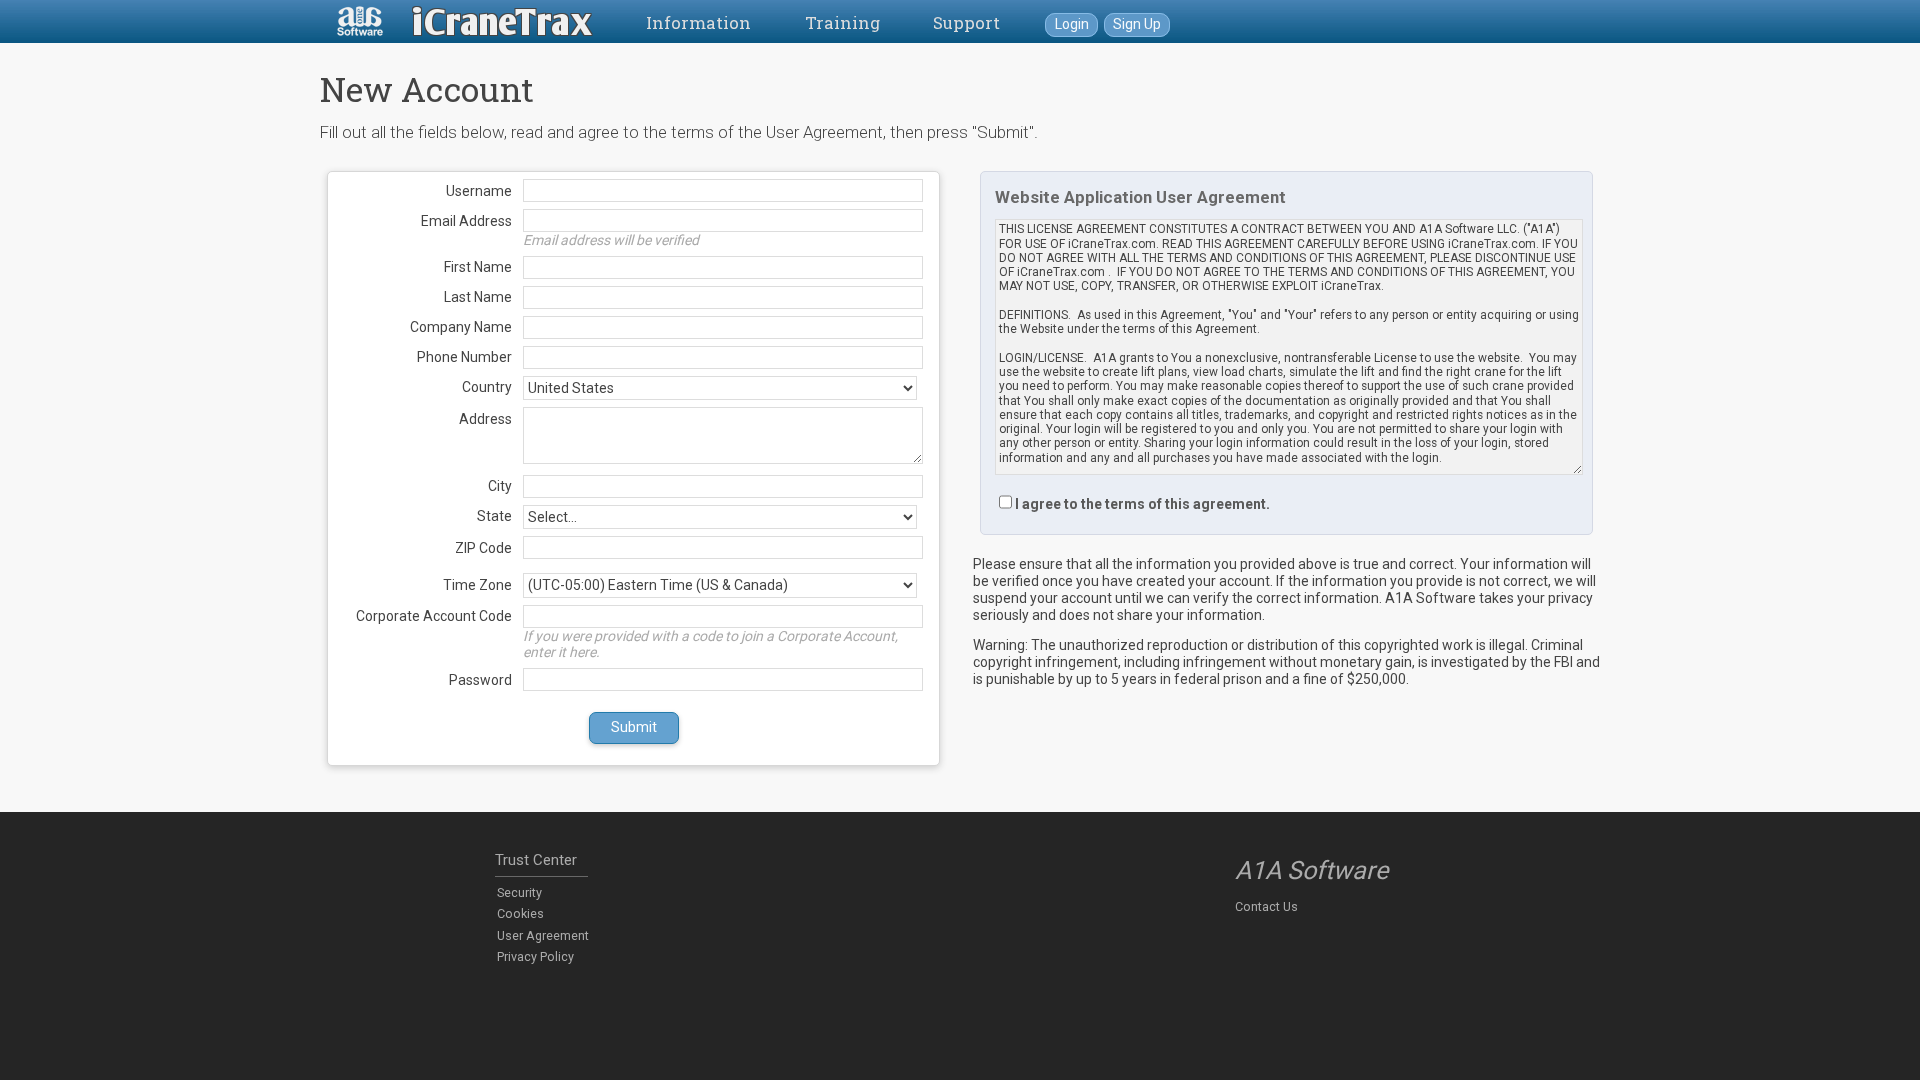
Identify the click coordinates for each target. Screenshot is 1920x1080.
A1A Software (1311, 870)
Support (966, 22)
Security (519, 892)
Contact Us (1266, 906)
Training (842, 22)
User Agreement (543, 935)
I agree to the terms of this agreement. (1142, 504)
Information (698, 22)
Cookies (520, 913)
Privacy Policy (535, 956)
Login (1072, 24)
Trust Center (536, 860)
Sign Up (1137, 24)
